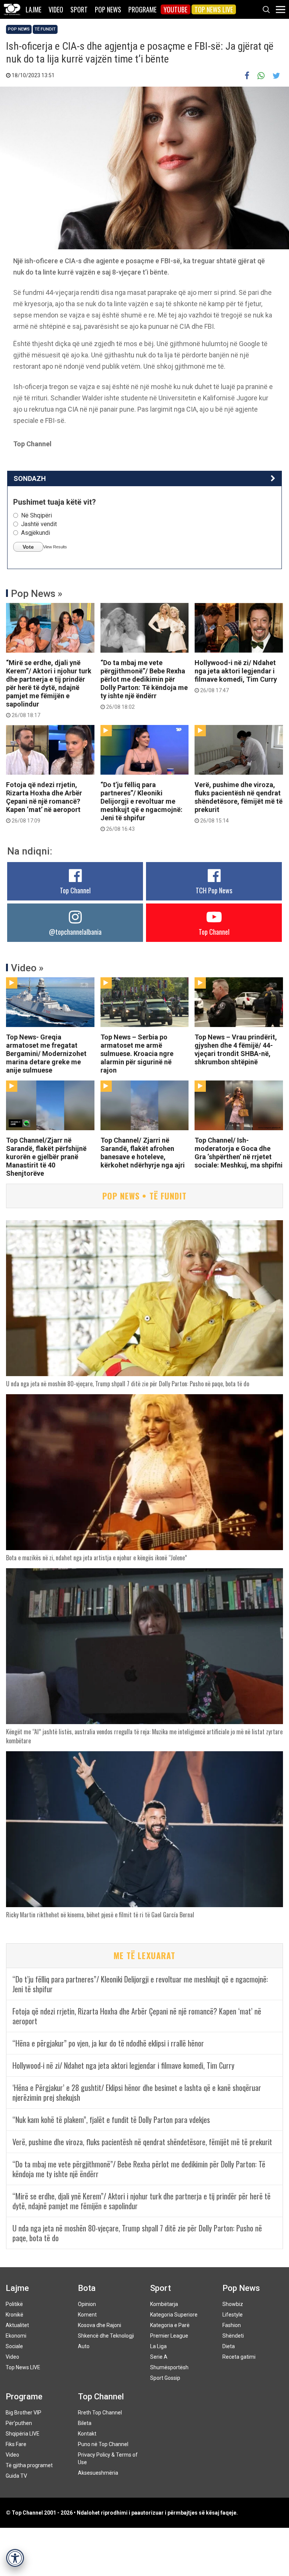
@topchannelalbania (75, 932)
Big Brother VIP (24, 2413)
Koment (87, 2315)
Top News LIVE (214, 9)
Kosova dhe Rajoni (100, 2325)
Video (56, 9)
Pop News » (37, 594)
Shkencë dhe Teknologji (106, 2336)
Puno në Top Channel (103, 2444)
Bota (87, 2288)
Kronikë (14, 2315)
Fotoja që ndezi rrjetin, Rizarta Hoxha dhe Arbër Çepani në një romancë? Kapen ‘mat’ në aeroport (44, 802)
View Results (55, 547)
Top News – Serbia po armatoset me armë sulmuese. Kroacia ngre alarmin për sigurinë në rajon (137, 1054)
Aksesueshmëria (98, 2473)
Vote (28, 547)
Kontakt (87, 2434)
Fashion (232, 2325)
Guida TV (16, 2476)
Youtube (176, 9)
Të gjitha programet (29, 2465)
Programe (142, 9)
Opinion (87, 2304)
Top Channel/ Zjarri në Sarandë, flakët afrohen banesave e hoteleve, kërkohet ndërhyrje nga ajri (143, 1153)
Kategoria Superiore (174, 2315)
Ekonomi (16, 2336)
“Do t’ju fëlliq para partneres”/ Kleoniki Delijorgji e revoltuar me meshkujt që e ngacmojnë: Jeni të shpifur (141, 806)
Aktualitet (17, 2325)
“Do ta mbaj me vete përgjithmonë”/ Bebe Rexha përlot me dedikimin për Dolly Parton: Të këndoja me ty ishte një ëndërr (144, 684)
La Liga (158, 2346)
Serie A (159, 2357)
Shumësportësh (169, 2367)
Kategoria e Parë (170, 2325)
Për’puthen (19, 2423)
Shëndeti (233, 2336)
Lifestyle (233, 2315)
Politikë (14, 2304)
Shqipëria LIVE (23, 2434)
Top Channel (75, 890)
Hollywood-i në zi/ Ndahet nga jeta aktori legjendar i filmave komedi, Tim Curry (236, 676)
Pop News (108, 9)
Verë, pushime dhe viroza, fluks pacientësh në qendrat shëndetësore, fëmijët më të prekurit (239, 802)
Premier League (169, 2336)
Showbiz (233, 2304)
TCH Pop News (214, 890)
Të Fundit (45, 29)
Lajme (33, 9)
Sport (79, 9)
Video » (27, 968)
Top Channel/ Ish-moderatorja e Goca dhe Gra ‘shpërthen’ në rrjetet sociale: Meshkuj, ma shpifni (239, 1153)
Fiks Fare (16, 2444)
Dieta (229, 2346)
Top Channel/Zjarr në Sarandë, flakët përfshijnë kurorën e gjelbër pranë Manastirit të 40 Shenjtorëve (46, 1157)
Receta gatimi (239, 2357)
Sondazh (30, 478)
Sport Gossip (165, 2378)
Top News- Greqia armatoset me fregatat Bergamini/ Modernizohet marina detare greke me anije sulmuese (46, 1054)
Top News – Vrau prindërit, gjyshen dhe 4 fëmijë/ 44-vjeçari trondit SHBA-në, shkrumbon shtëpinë (236, 1049)
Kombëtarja (164, 2304)
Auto (84, 2346)
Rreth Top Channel (100, 2413)
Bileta (85, 2423)
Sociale (14, 2346)
